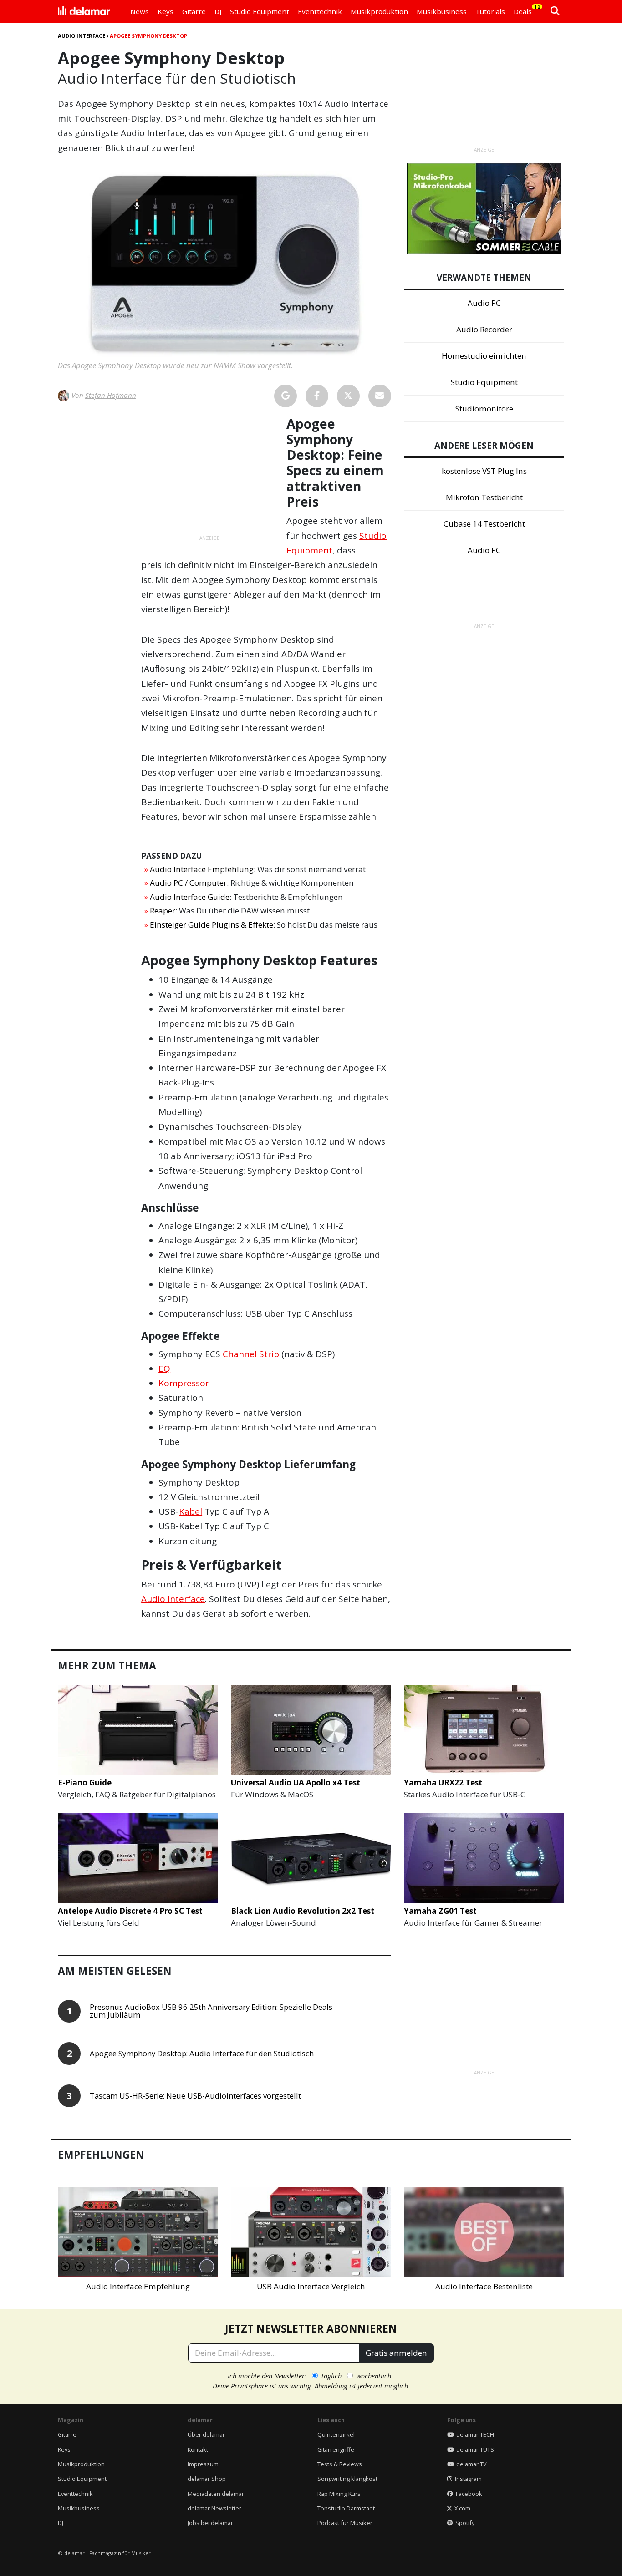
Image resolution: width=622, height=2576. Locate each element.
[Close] (480, 1161)
